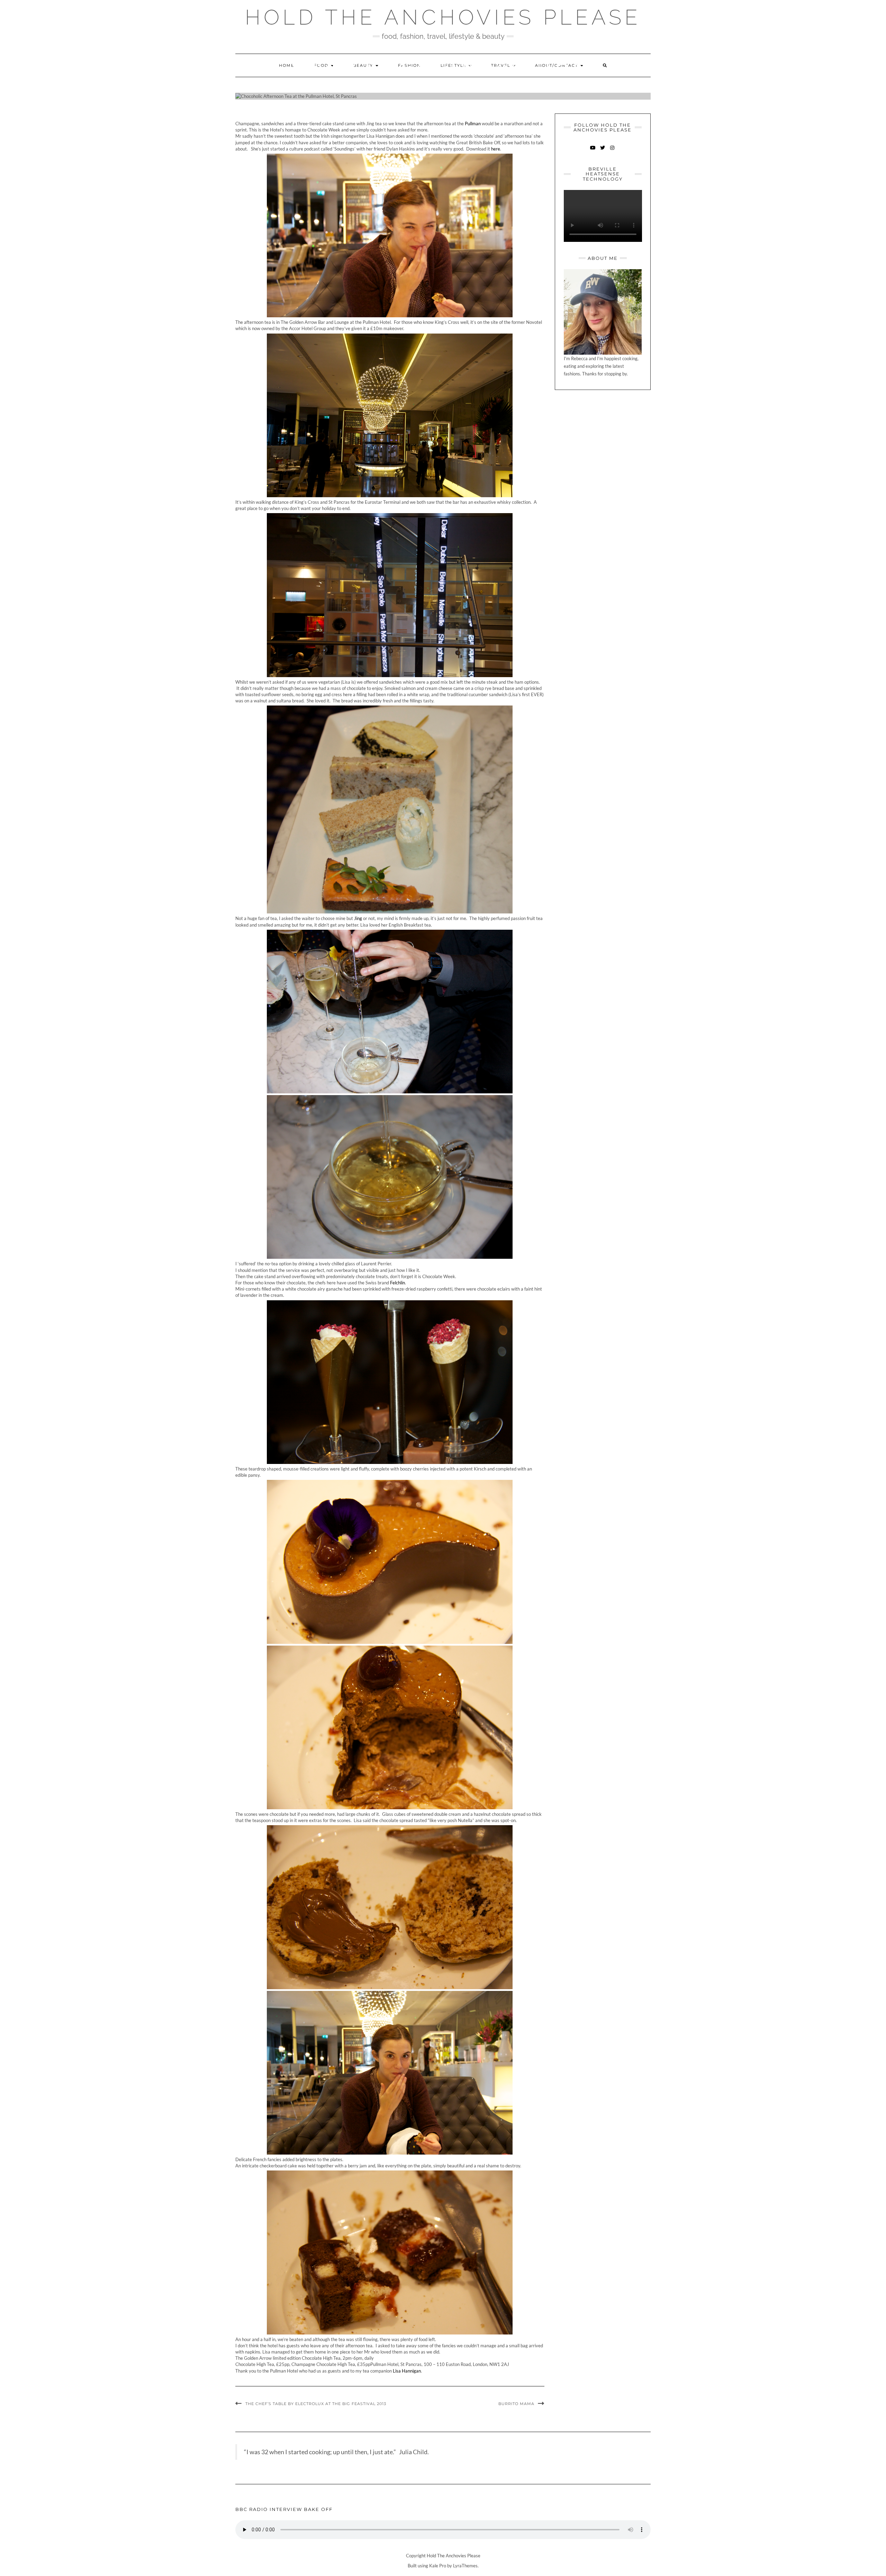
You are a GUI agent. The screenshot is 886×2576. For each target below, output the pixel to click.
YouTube (593, 151)
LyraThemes (465, 2566)
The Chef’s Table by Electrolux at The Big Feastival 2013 (316, 2404)
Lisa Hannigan (407, 2371)
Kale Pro (438, 2566)
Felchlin (397, 1283)
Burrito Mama (516, 2404)
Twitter (603, 151)
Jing (358, 918)
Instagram (612, 151)
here (496, 149)
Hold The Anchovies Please (443, 17)
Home (287, 65)
